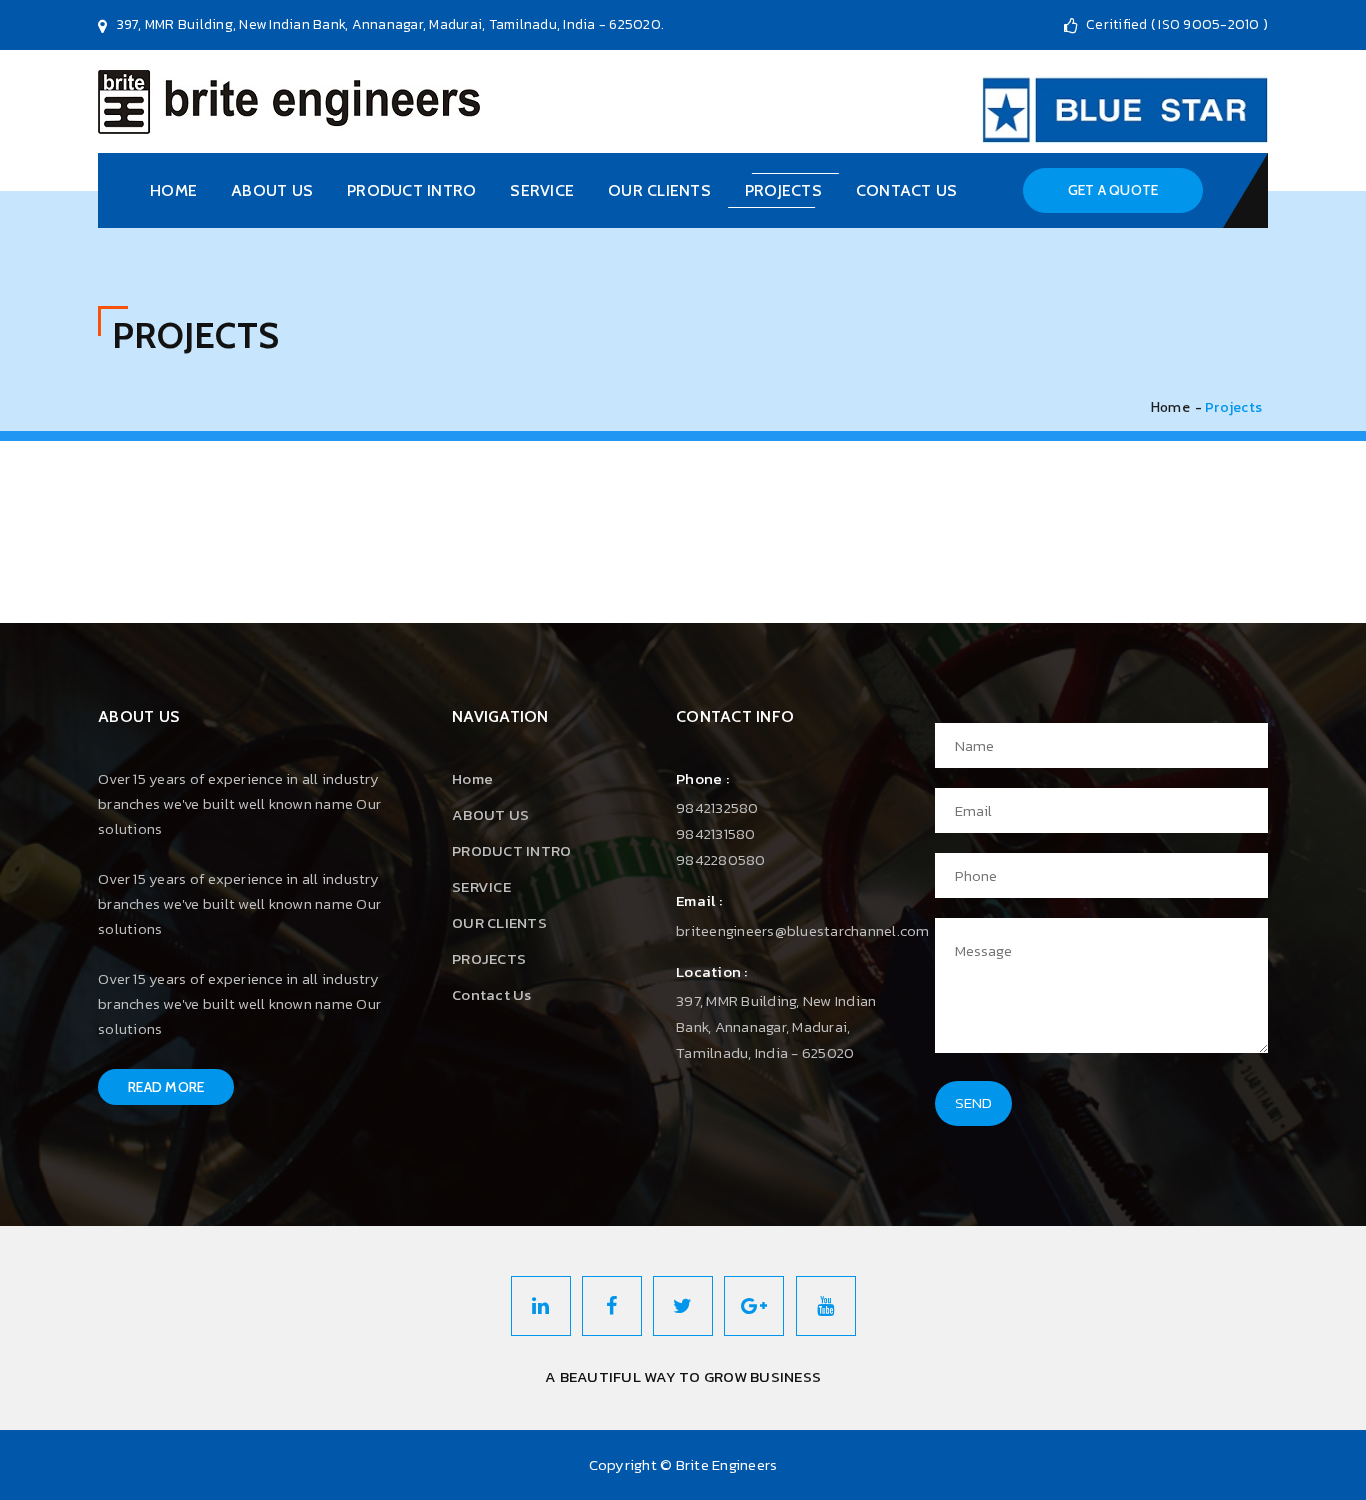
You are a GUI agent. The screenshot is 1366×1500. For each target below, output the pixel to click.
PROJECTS (783, 190)
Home (173, 190)
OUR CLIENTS (659, 190)
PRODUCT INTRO (411, 190)
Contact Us (907, 190)
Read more (166, 1087)
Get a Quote (1113, 190)
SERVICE (542, 190)
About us (272, 190)
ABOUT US (490, 814)
